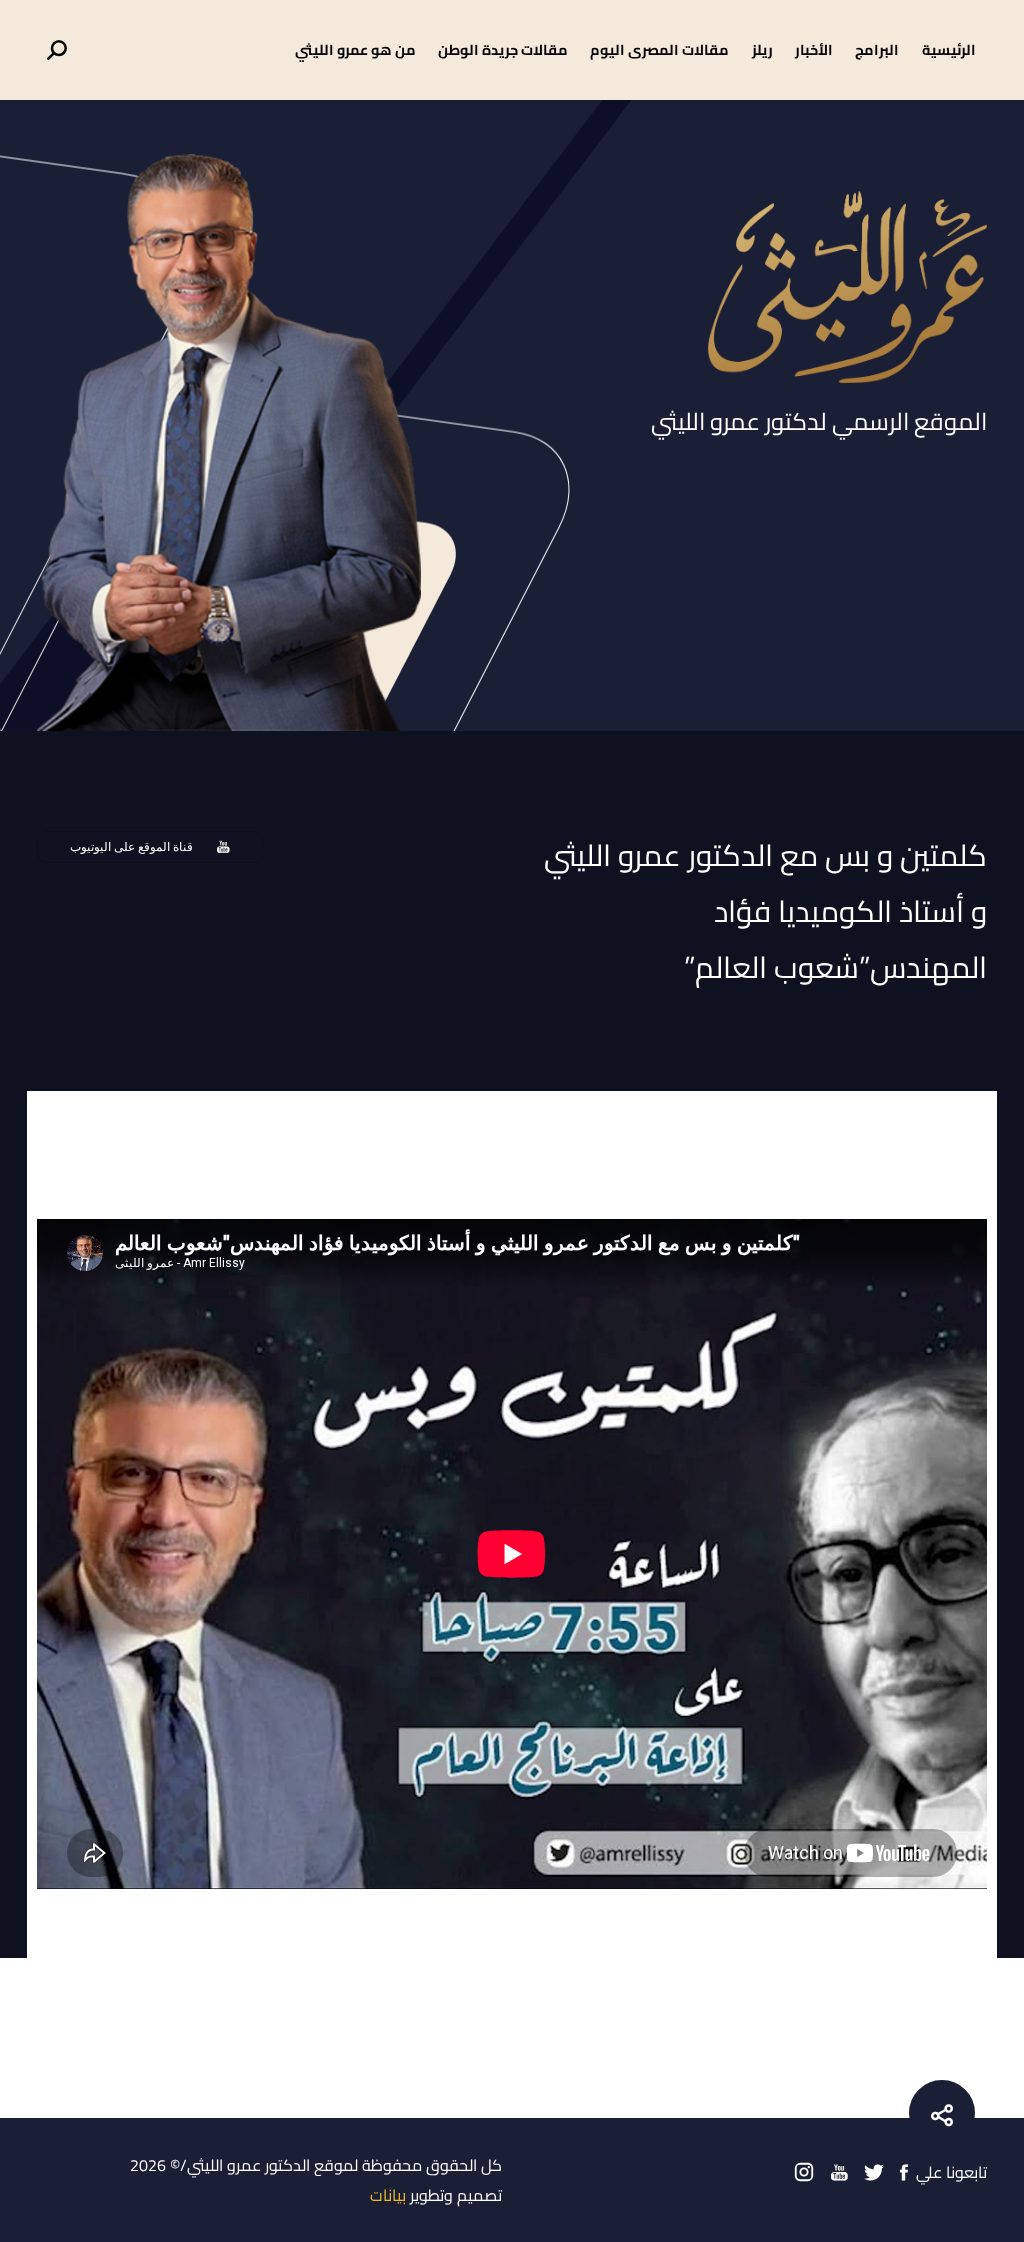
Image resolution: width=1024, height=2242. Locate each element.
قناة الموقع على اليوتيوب (131, 847)
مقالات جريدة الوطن (503, 49)
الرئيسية (949, 49)
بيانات (388, 2195)
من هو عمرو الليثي (355, 49)
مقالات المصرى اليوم (659, 49)
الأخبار (814, 49)
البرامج (877, 49)
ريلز (762, 49)
